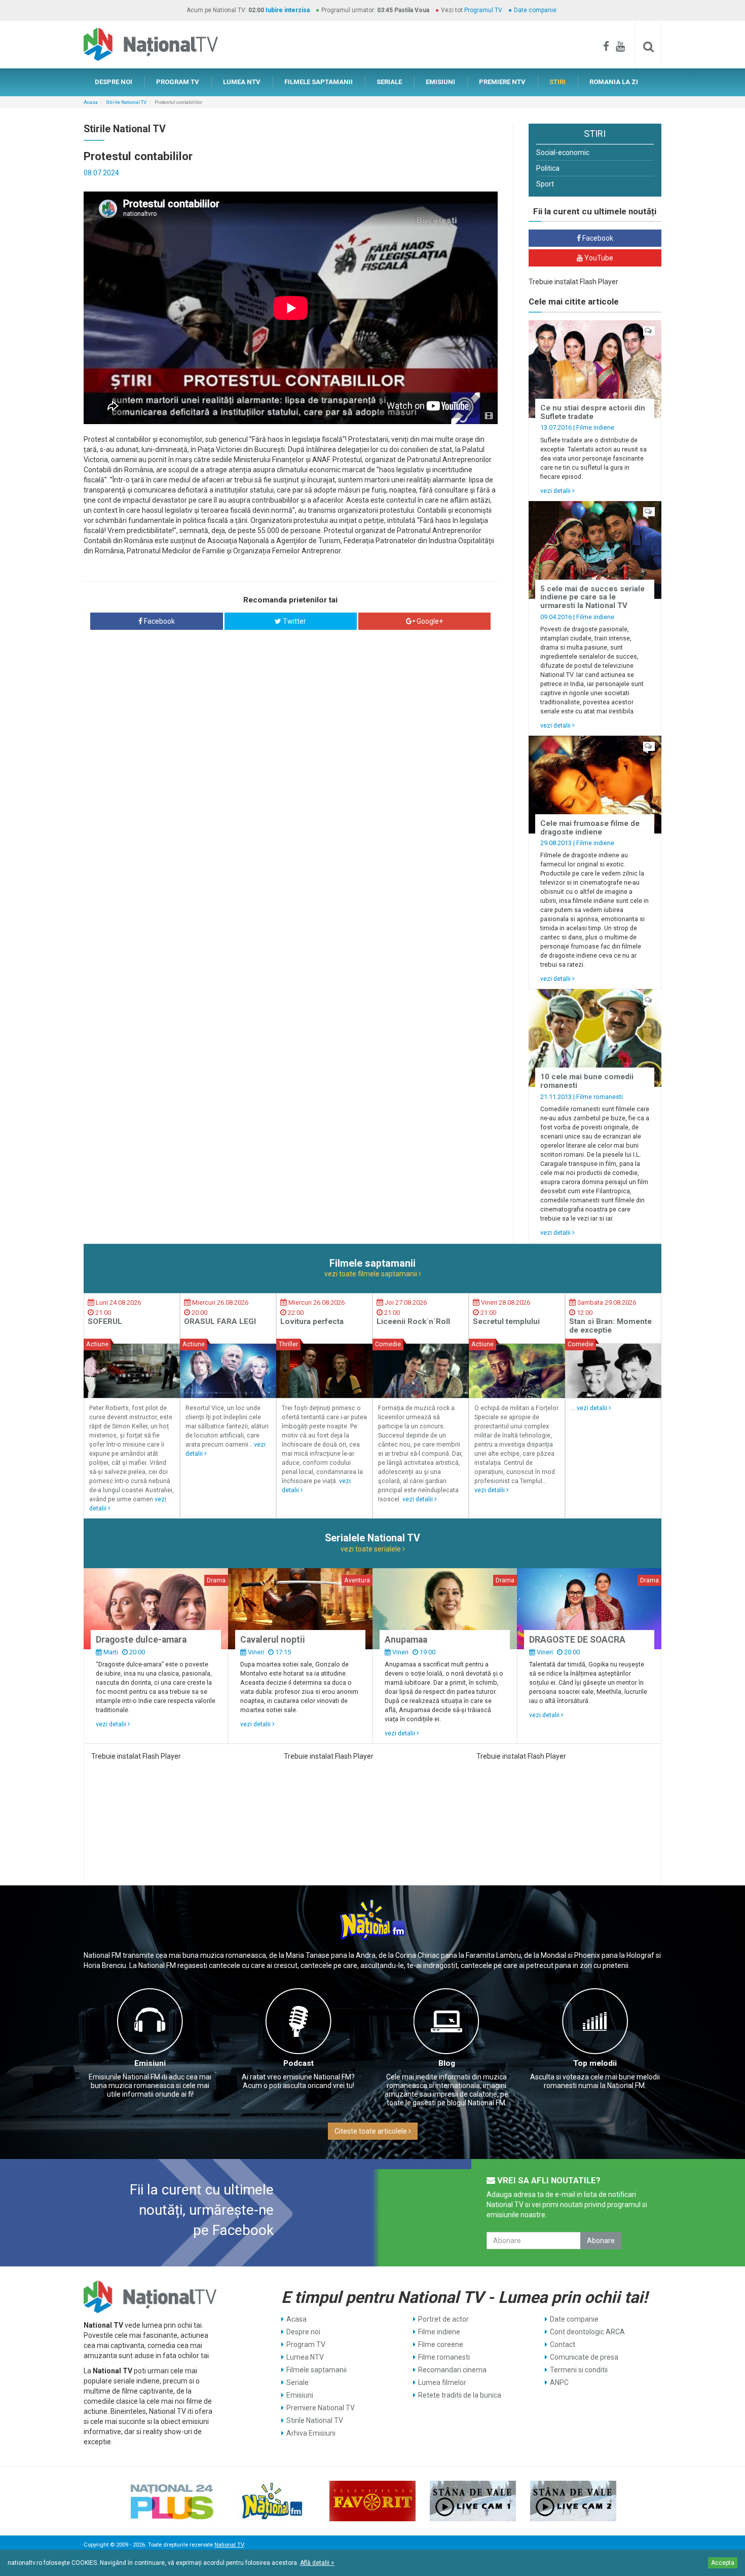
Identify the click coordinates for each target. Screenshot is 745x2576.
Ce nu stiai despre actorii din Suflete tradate (593, 412)
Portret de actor (443, 2319)
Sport (545, 184)
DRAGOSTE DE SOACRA (577, 1640)
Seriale (297, 2382)
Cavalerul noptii (273, 1640)
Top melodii (595, 2063)
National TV (229, 2545)
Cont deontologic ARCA (587, 2332)
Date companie (535, 10)
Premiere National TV (321, 2408)
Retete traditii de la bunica (460, 2395)
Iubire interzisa (288, 10)
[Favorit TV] (372, 2501)
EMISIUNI (440, 82)
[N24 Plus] (172, 2501)
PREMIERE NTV (502, 82)
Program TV (306, 2344)
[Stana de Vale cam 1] (473, 2501)
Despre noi (303, 2332)
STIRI (557, 82)
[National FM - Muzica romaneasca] (272, 2501)
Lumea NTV (305, 2357)
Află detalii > (317, 2563)
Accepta (723, 2563)
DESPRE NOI (114, 82)
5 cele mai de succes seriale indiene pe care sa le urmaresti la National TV (592, 597)
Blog (447, 2063)
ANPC (559, 2382)
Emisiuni (150, 2063)
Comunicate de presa (584, 2357)
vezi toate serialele (371, 1549)
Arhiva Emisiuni (311, 2433)
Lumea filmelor (442, 2382)
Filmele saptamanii (316, 2370)
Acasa (91, 102)
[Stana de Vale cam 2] (573, 2501)
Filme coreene (441, 2344)
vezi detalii (556, 491)
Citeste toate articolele (371, 2131)
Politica (548, 168)
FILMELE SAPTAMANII (319, 82)
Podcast (299, 2063)
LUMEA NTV (242, 82)
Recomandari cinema (452, 2370)
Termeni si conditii (579, 2370)
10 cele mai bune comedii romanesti (587, 1081)
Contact (563, 2344)
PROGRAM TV (178, 82)
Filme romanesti (600, 1097)
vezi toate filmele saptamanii (371, 1274)
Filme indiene (595, 427)
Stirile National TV (126, 102)
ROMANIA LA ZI (614, 82)
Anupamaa (406, 1640)
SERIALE (389, 82)
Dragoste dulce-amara (141, 1640)
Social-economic (563, 153)
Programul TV (483, 10)
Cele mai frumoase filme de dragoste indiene (590, 828)
